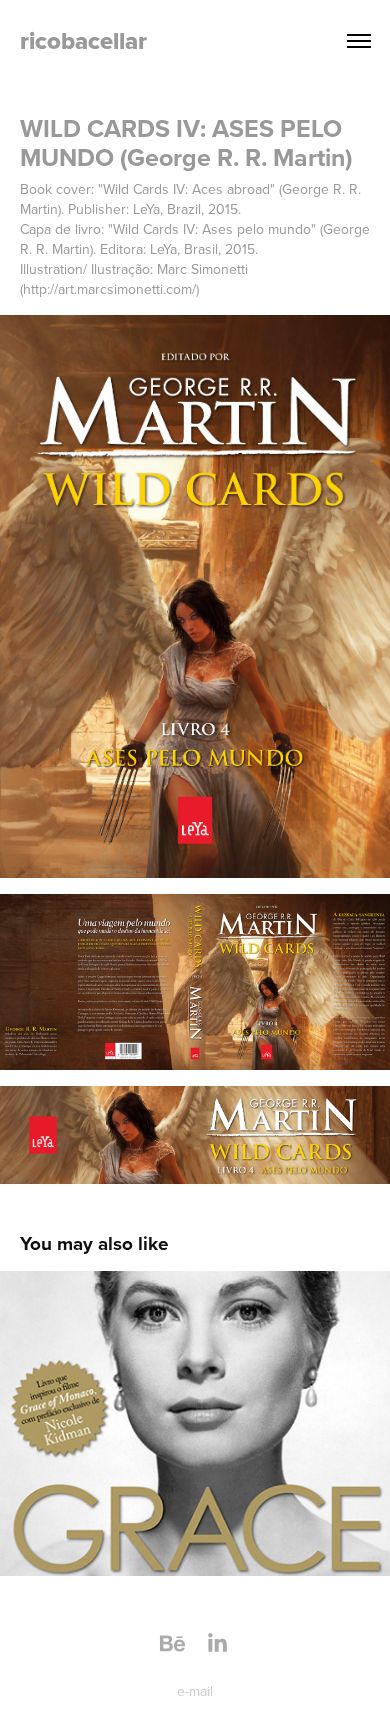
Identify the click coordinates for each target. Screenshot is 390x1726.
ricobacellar (83, 40)
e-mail (195, 1691)
